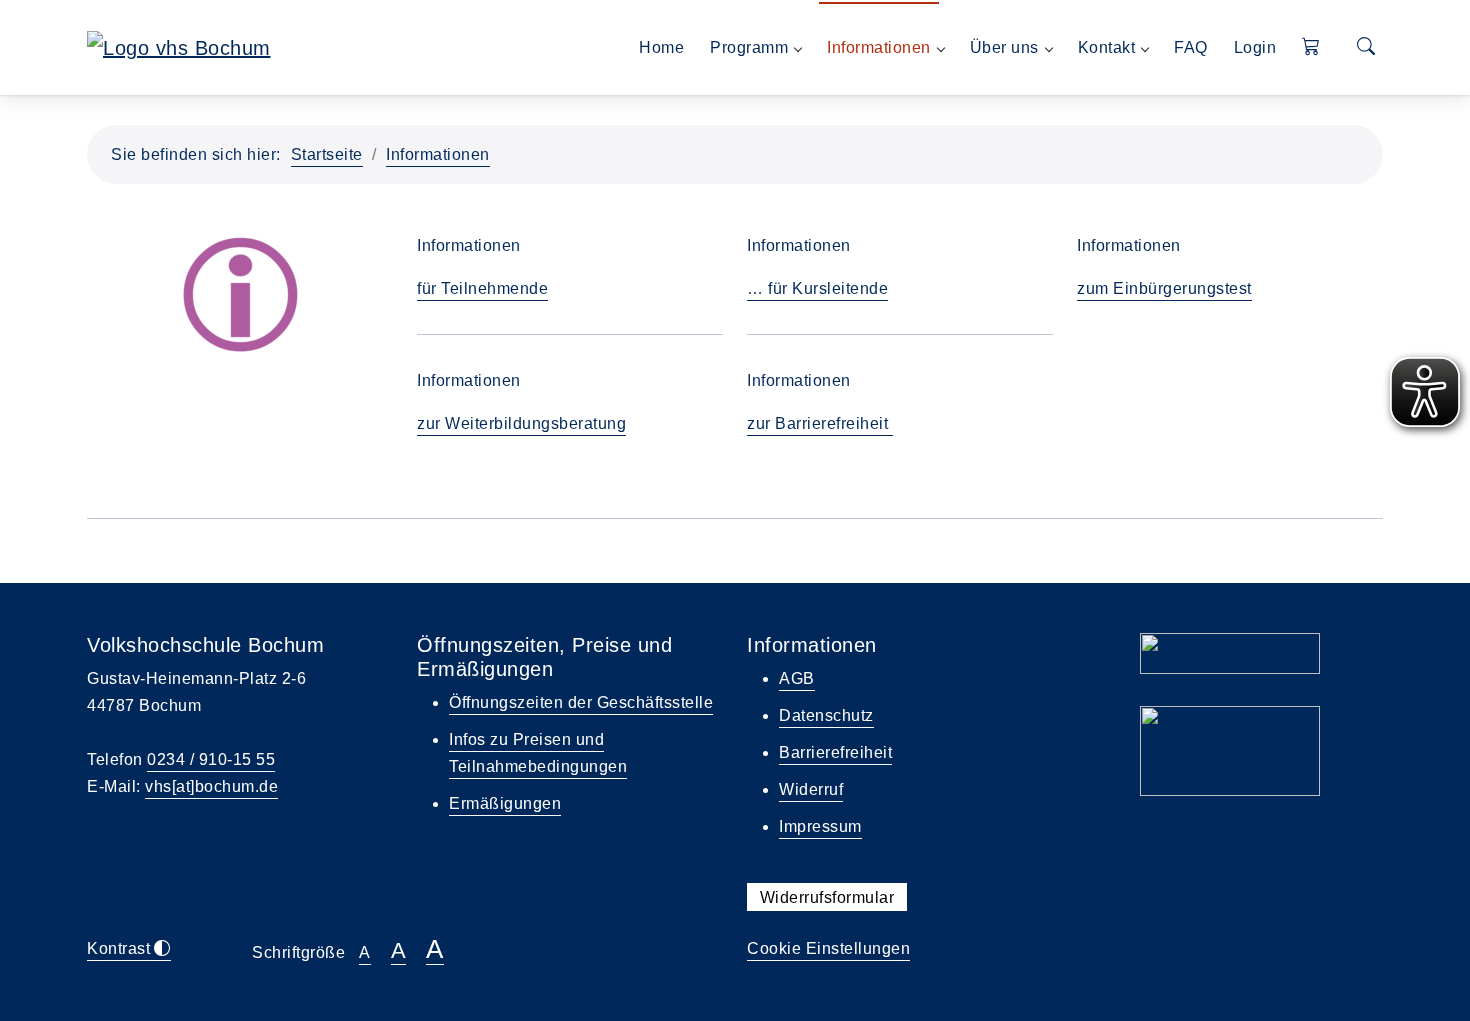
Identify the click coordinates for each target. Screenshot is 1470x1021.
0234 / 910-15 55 (211, 759)
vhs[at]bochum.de (211, 786)
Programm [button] (749, 47)
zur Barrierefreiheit (820, 423)
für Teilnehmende (482, 288)
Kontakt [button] (1107, 47)
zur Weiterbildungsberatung (521, 423)
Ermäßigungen (505, 803)
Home (661, 47)
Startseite (327, 154)
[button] (1311, 47)
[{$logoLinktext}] (179, 46)
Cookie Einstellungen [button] (828, 948)
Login (1255, 47)
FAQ (1191, 47)
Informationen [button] (879, 47)
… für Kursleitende (817, 288)
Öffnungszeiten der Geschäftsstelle (581, 702)
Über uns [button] (1004, 47)
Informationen (438, 154)
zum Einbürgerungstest (1164, 288)
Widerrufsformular (827, 897)
